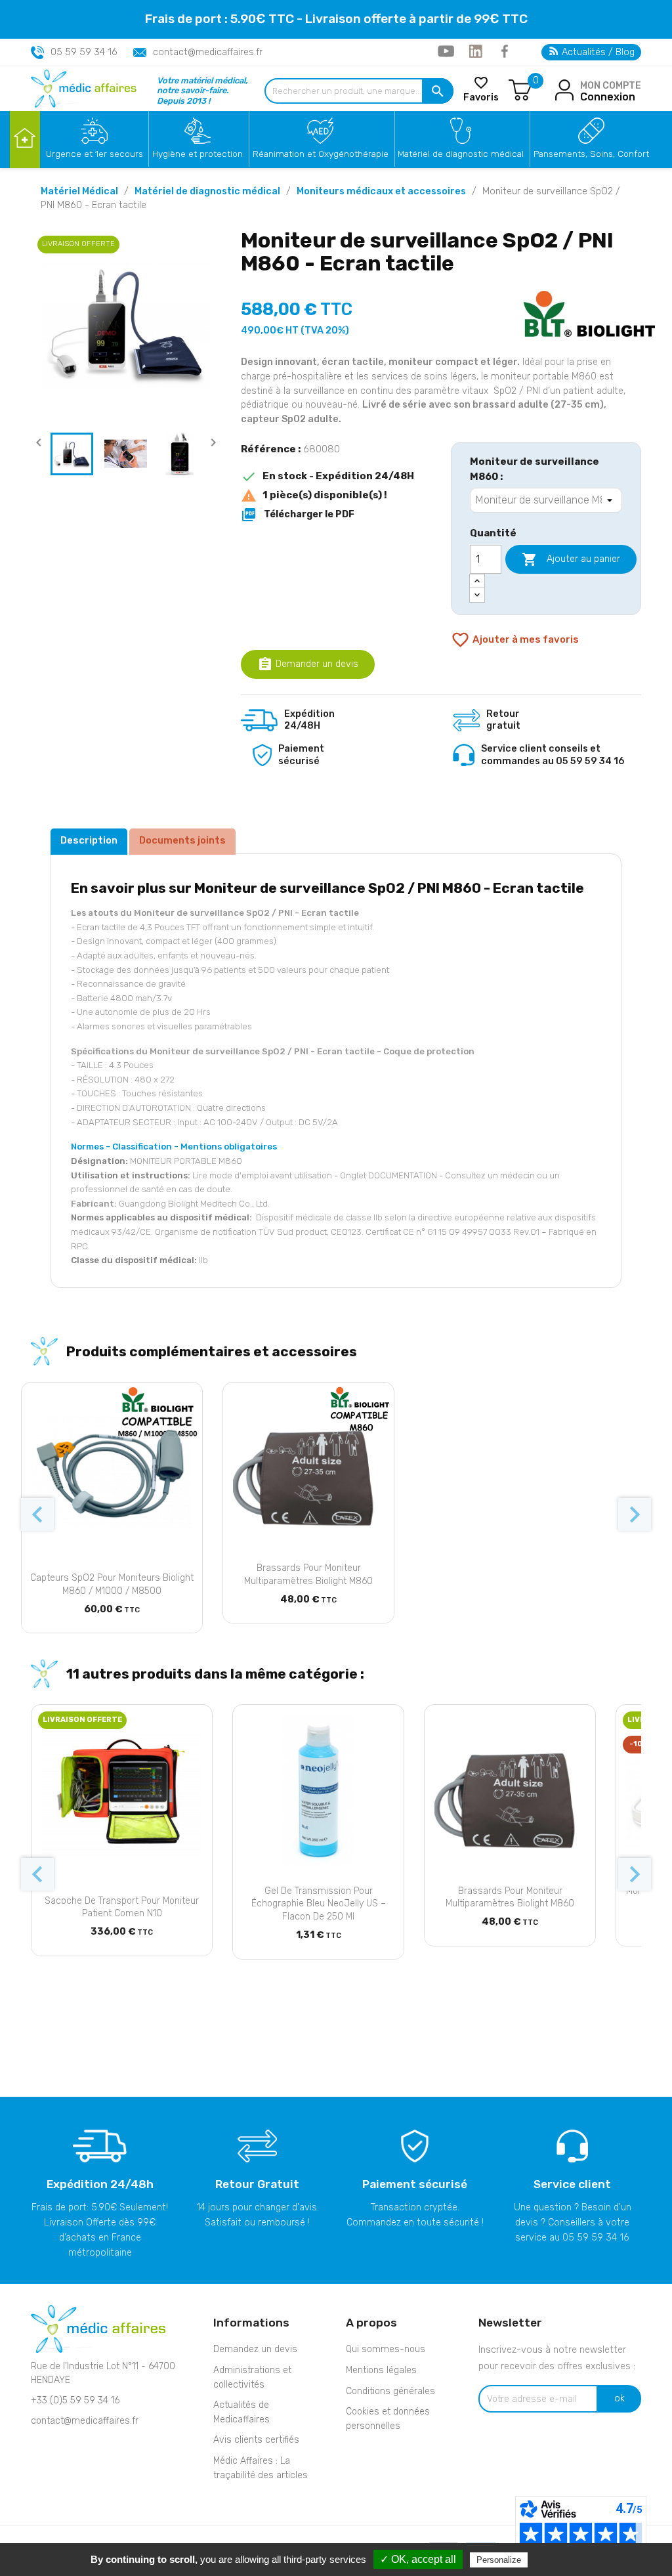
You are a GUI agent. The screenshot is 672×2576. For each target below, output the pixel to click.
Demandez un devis (255, 2349)
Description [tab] (89, 840)
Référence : (271, 449)
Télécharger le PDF (298, 515)
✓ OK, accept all (418, 2559)
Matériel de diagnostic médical (461, 154)
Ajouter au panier (571, 559)
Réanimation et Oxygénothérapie (321, 154)
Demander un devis (308, 664)
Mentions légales (381, 2370)
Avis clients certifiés (256, 2440)
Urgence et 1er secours (94, 154)
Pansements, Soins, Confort (591, 154)
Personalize (499, 2560)
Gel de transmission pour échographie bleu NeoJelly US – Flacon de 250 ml (319, 1904)
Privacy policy (562, 2560)
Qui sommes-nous (386, 2349)
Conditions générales (390, 2391)
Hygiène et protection (198, 154)
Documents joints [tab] (182, 840)
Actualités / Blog (597, 52)
